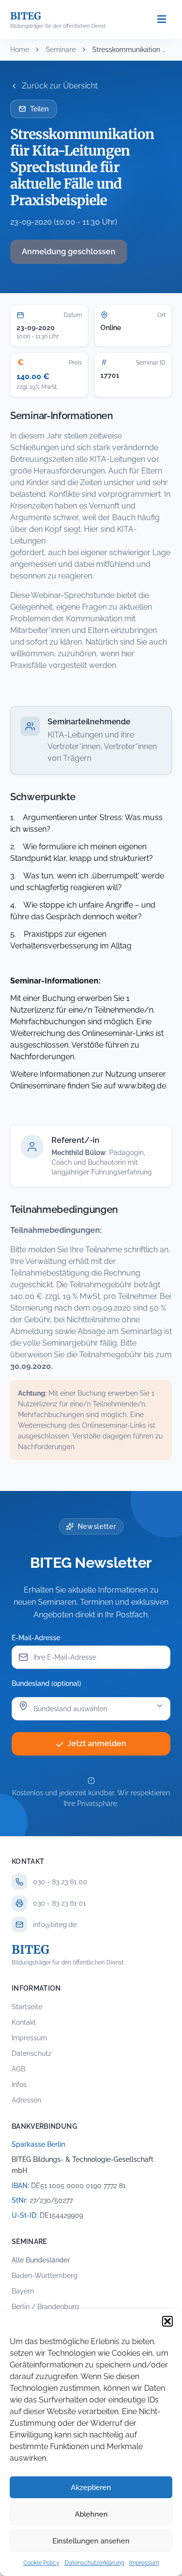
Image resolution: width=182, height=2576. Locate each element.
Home (20, 50)
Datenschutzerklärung (94, 2563)
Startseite (27, 2007)
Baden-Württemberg (45, 2276)
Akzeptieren (91, 2488)
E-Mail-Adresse (36, 1638)
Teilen (39, 109)
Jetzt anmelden (97, 1744)
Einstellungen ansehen (91, 2541)
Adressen (26, 2100)
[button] (167, 2321)
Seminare (61, 50)
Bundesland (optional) (46, 1683)
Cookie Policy (41, 2563)
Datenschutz (32, 2053)
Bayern (23, 2291)
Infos (19, 2085)
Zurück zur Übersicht (60, 86)
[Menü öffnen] (162, 20)
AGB (18, 2069)
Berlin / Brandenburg (45, 2307)
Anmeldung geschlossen (69, 252)
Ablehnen (91, 2514)
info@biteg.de (55, 1925)
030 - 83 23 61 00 (60, 1882)
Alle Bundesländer (41, 2260)
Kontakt (24, 2022)
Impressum (144, 2563)
